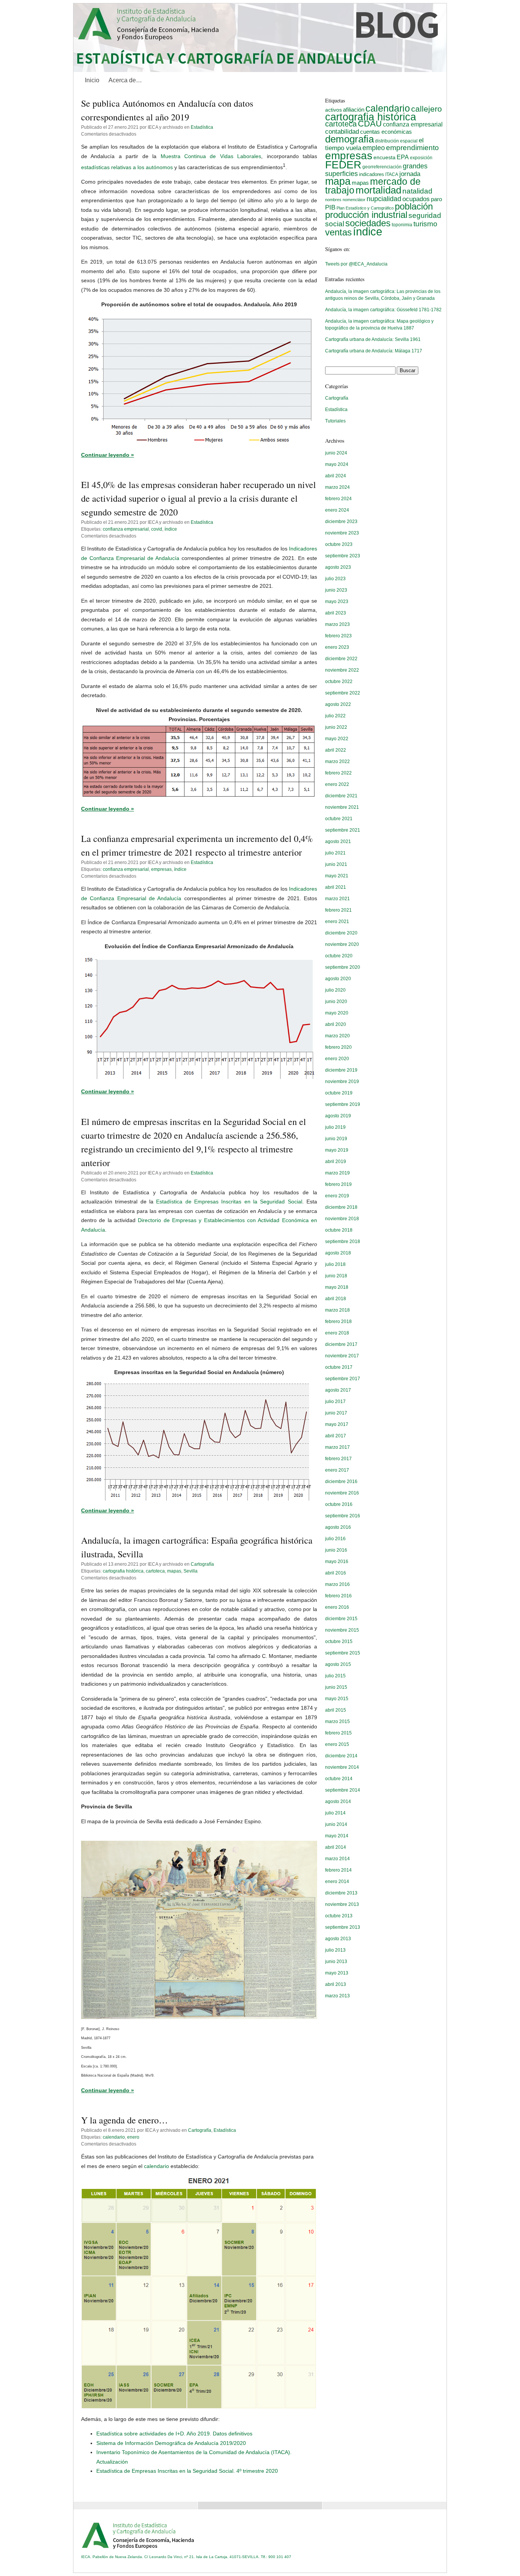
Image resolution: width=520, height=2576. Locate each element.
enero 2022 (337, 784)
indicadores (372, 174)
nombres (333, 200)
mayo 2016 (337, 1562)
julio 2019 (335, 1127)
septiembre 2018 (343, 1242)
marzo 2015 (337, 1722)
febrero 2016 (338, 1596)
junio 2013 (336, 1962)
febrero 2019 (338, 1184)
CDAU (370, 124)
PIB (330, 207)
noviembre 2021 (342, 807)
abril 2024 (336, 476)
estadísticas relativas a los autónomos (127, 167)
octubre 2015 (339, 1642)
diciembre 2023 (341, 522)
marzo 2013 (337, 1996)
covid (157, 529)
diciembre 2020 (341, 933)
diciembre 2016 (341, 1482)
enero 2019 (337, 1196)
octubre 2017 (339, 1367)
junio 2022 (336, 727)
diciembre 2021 (341, 796)
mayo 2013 (337, 1973)
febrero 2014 (338, 1870)
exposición (421, 158)
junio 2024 (336, 453)
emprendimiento (412, 148)
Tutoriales (335, 421)
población (414, 206)
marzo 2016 (337, 1584)
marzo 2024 (337, 487)
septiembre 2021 (343, 830)
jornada (410, 174)
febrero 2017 (338, 1459)
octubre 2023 (339, 544)
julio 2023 (335, 579)
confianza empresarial (126, 529)
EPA (403, 157)
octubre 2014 (339, 1779)
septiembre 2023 (343, 556)
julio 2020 (335, 990)
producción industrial (366, 215)
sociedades (368, 223)
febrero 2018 (338, 1322)
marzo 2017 (337, 1447)
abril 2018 (336, 1299)
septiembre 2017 (343, 1379)
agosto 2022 (338, 704)
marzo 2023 (337, 624)
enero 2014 (337, 1882)
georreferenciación (382, 167)
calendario (114, 2137)
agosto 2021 (338, 842)
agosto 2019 (338, 1116)
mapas (174, 1571)
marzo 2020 (337, 1036)
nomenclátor (354, 200)
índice (171, 529)
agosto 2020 (338, 979)
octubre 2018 (339, 1230)
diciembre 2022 (341, 659)
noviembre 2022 (342, 670)
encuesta (384, 157)
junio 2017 (336, 1413)
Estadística (202, 127)
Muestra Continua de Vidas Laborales (211, 156)
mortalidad (378, 190)
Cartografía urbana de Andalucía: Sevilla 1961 (373, 339)
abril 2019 (336, 1162)
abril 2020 (336, 1024)
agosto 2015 (338, 1664)
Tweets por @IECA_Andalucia (356, 264)
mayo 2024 (337, 464)
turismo (425, 224)
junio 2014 (336, 1824)
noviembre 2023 (342, 533)
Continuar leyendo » (108, 455)
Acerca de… (125, 80)
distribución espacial (396, 141)
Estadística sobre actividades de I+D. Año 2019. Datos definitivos (174, 2434)
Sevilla (191, 1571)
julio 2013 (335, 1950)
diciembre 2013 (341, 1893)
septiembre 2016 (343, 1516)
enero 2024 (337, 510)
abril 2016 (336, 1573)
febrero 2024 (338, 499)
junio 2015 (336, 1687)
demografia (349, 139)
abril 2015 (336, 1710)
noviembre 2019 (342, 1082)
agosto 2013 (338, 1939)
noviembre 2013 (342, 1904)
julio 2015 (335, 1676)
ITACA (392, 174)
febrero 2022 (338, 773)
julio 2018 (335, 1264)
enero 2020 (337, 1059)
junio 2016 (336, 1550)
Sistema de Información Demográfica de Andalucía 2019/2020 (171, 2443)
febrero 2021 (338, 910)
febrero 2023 (338, 636)
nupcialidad (384, 199)
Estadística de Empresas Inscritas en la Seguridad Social (229, 1202)
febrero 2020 (338, 1047)
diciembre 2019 (341, 1070)
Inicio (92, 80)
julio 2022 (335, 716)
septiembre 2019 (343, 1104)
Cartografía (202, 1564)
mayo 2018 (337, 1287)
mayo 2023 (337, 602)
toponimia (402, 225)
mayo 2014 (337, 1836)
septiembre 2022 (343, 693)
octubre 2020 (339, 956)
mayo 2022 (337, 739)
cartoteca (155, 1571)
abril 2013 (336, 1984)
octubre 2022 (339, 682)
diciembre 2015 (341, 1619)
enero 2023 (337, 647)
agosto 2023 (338, 567)
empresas (161, 869)
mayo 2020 (337, 1013)
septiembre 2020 (343, 967)
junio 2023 (336, 590)
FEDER (343, 165)
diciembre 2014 (341, 1756)
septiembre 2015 (343, 1653)
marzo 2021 (337, 899)
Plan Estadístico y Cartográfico (365, 208)
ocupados (416, 199)
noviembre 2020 (342, 944)
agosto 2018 (338, 1253)
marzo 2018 (337, 1310)
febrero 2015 (338, 1733)
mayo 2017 (337, 1424)
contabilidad (342, 132)
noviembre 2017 (342, 1356)
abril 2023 (336, 613)
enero (133, 2137)
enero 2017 (337, 1470)
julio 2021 (335, 853)
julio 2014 (335, 1813)
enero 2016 (337, 1607)
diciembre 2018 (341, 1207)
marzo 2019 (337, 1173)
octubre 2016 (339, 1504)
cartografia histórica (123, 1571)
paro (436, 199)
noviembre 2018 (342, 1219)
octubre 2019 (339, 1093)
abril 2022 (336, 750)
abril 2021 (336, 887)
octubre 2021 (339, 819)
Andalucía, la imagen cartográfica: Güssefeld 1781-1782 (383, 310)
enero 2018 (337, 1333)
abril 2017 (336, 1436)
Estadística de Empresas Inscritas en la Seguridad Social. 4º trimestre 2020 (187, 2471)
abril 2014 (336, 1847)
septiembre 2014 (343, 1790)
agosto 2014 (338, 1802)
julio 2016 (335, 1539)
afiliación (354, 110)
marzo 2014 (337, 1859)
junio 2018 (336, 1276)
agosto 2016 (338, 1527)
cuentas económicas (386, 132)
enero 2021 (337, 922)
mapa (338, 181)
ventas (338, 232)
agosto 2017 (338, 1390)
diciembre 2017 (341, 1344)
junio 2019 (336, 1139)
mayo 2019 (337, 1150)
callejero (427, 109)
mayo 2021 (337, 876)
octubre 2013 (339, 1916)
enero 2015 (337, 1744)
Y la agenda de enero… (124, 2120)
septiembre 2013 (343, 1927)
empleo (374, 148)
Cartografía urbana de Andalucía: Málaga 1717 (374, 351)
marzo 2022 (337, 762)
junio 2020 (336, 1002)
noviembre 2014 (342, 1767)
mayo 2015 (337, 1699)
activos (333, 110)
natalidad (417, 191)
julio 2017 (335, 1402)
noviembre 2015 (342, 1630)
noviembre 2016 (342, 1493)
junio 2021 (336, 864)
